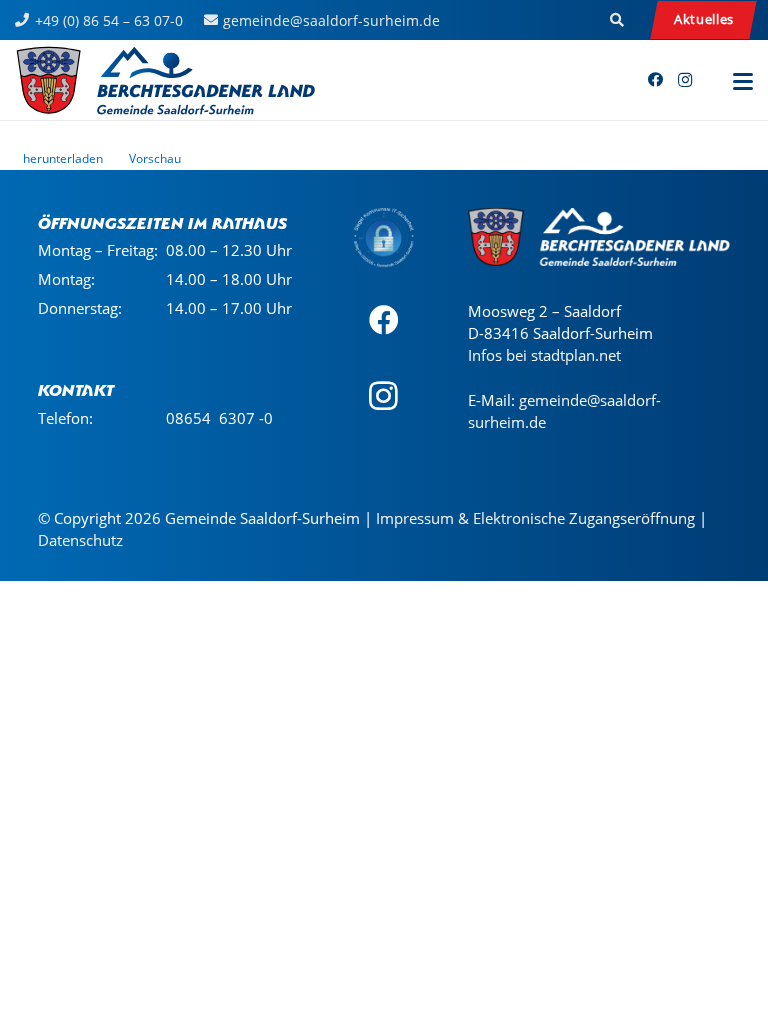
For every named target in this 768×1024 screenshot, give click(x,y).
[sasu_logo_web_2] (165, 80)
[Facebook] (655, 80)
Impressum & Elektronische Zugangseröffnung (535, 518)
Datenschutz (80, 540)
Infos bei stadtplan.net (544, 355)
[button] (618, 20)
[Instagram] (685, 80)
